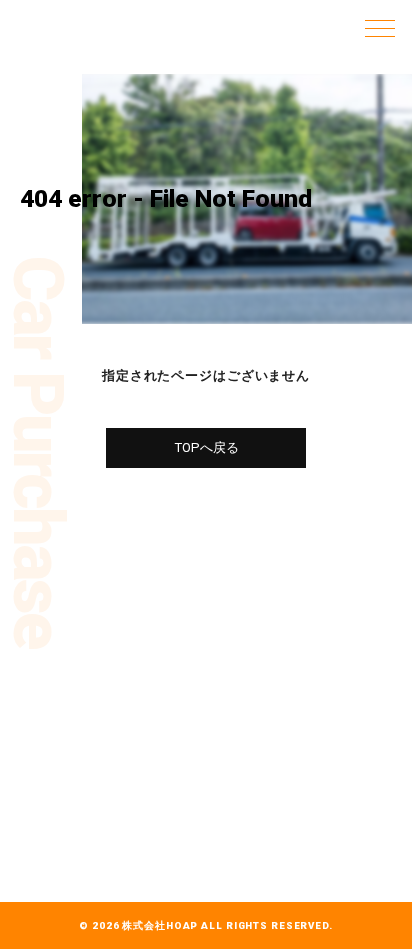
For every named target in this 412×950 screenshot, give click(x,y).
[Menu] (380, 27)
